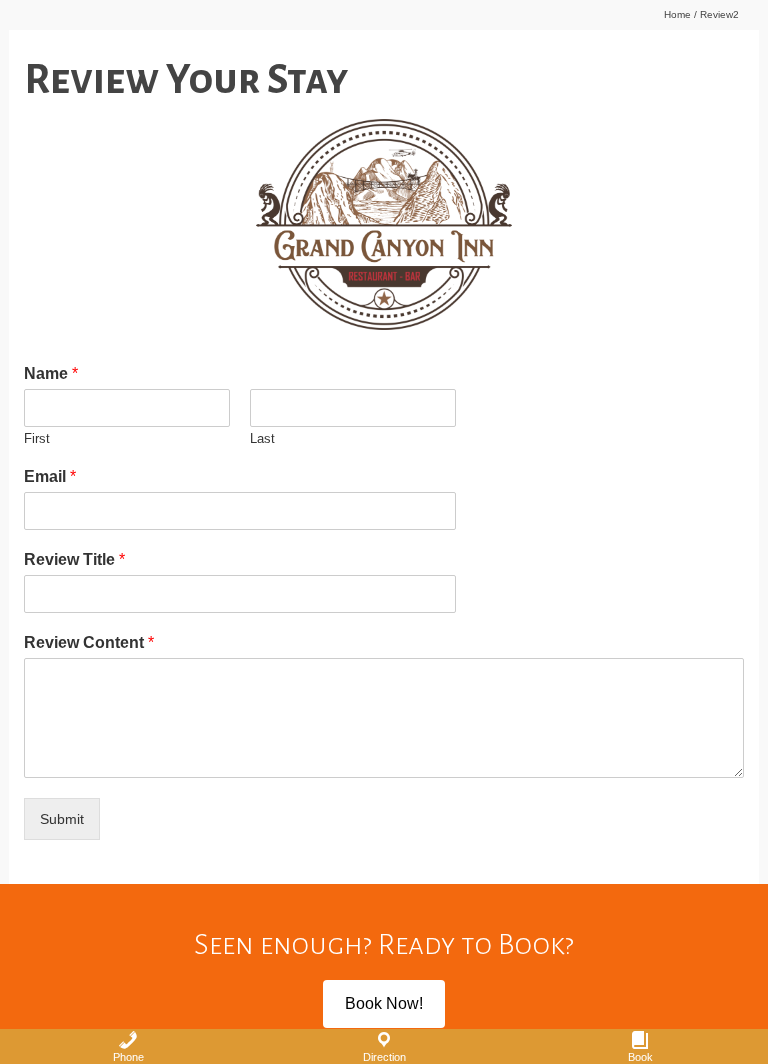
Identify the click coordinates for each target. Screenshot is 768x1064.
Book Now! (384, 1003)
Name (51, 373)
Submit (62, 819)
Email (50, 476)
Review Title (74, 559)
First (37, 438)
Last (262, 438)
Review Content (89, 642)
